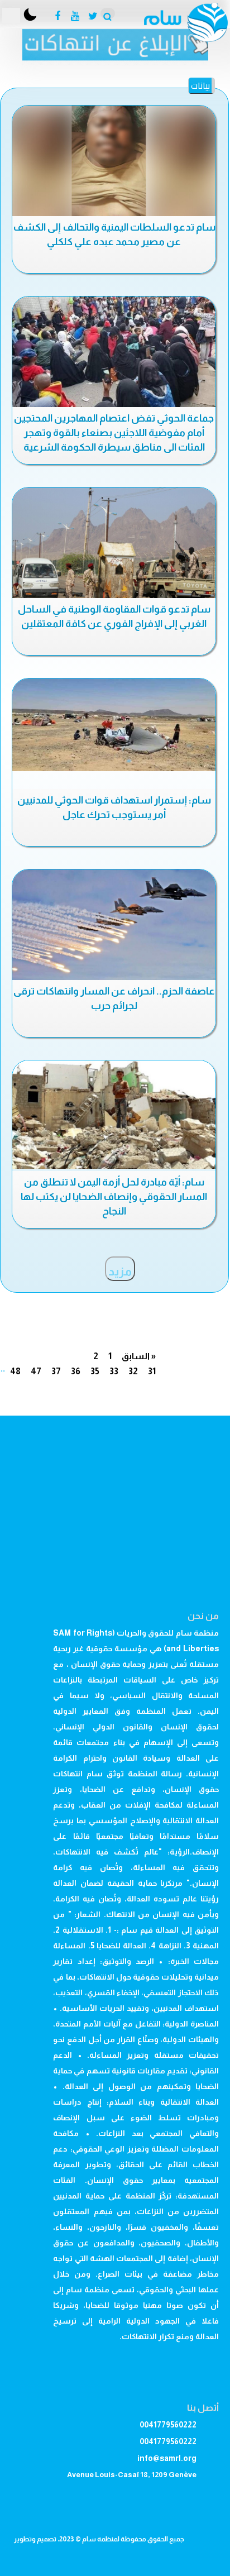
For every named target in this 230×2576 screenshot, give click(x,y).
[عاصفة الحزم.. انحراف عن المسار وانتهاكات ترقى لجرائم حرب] (114, 926)
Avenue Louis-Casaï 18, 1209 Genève (132, 2475)
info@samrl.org (167, 2458)
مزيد (120, 1272)
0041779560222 (168, 2425)
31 (152, 1371)
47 (36, 1371)
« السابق (139, 1356)
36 (76, 1371)
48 (15, 1371)
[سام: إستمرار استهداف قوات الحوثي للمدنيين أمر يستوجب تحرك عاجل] (114, 725)
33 (114, 1371)
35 (95, 1371)
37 (56, 1371)
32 (133, 1371)
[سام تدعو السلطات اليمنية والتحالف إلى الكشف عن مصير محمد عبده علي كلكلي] (114, 163)
